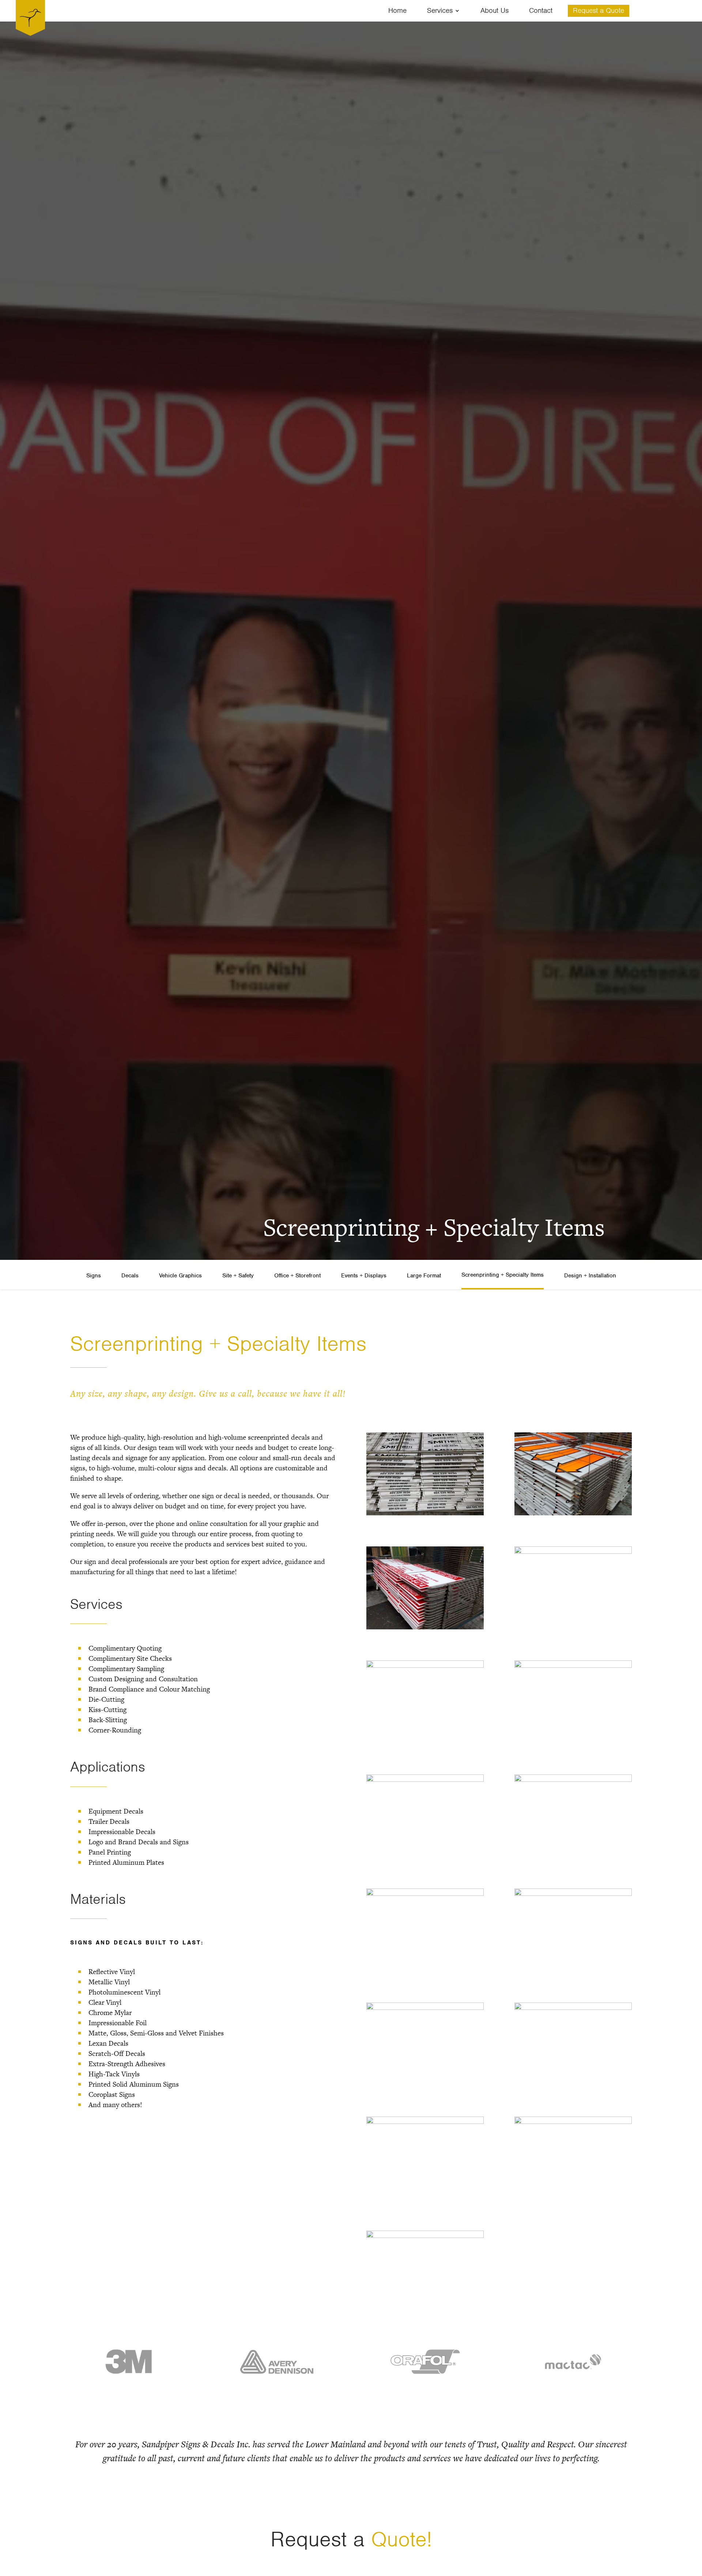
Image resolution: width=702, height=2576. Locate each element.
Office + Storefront (297, 1276)
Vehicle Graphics (180, 1276)
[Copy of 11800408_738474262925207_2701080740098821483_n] (425, 1778)
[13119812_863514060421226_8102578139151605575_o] (425, 1626)
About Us (495, 12)
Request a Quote (599, 12)
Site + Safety (238, 1276)
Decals (130, 1276)
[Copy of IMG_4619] (573, 2007)
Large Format (424, 1276)
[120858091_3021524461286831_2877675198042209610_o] (425, 1664)
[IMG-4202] (425, 2121)
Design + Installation (590, 1276)
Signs (94, 1276)
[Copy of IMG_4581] (425, 2007)
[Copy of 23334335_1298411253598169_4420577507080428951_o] (573, 1778)
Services (440, 12)
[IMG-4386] (573, 2121)
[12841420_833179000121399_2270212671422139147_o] (573, 1512)
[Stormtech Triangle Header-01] (425, 2235)
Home (397, 12)
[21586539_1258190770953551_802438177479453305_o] (573, 1550)
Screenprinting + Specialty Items (503, 1275)
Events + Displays (364, 1276)
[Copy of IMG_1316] (425, 1893)
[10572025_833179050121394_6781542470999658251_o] (425, 1512)
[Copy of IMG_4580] (573, 1893)
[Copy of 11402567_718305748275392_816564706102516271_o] (573, 1664)
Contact (541, 12)
